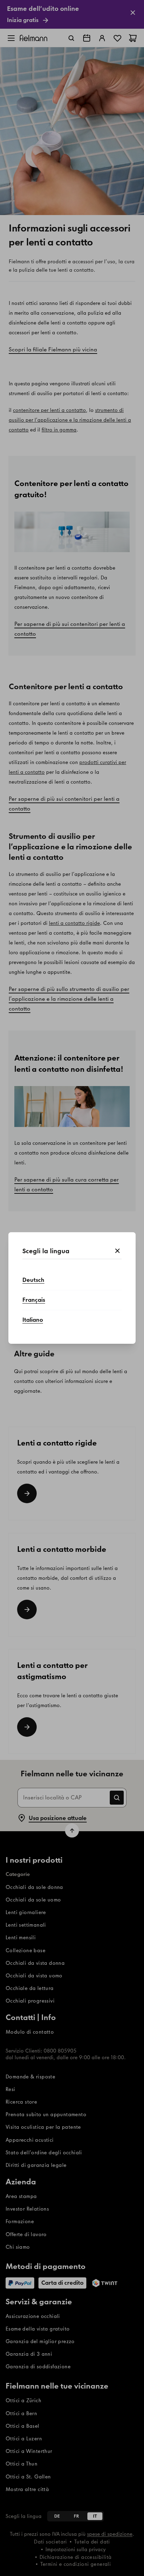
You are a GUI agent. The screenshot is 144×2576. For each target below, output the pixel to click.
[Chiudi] (117, 1251)
